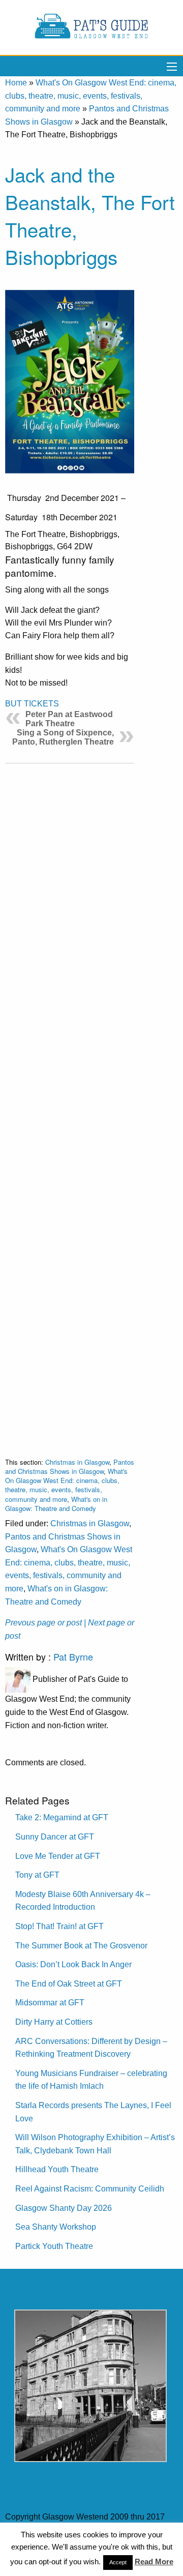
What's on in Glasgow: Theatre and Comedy (56, 1504)
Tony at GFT (37, 1875)
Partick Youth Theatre (54, 2246)
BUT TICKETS (32, 704)
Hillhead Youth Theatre (57, 2169)
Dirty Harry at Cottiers (54, 2022)
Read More (154, 2562)
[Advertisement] (70, 1102)
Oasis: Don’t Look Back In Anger (73, 1964)
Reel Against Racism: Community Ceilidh (90, 2189)
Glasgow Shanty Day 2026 (64, 2208)
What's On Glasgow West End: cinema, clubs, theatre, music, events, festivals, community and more (91, 96)
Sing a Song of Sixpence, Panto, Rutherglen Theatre (63, 737)
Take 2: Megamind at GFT (62, 1817)
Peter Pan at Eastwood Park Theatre (69, 719)
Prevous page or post (43, 1623)
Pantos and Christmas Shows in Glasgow (70, 1467)
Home (16, 83)
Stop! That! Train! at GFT (59, 1926)
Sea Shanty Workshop (56, 2227)
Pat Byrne (73, 1656)
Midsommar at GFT (50, 2003)
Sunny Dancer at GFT (55, 1837)
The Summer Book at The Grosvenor (81, 1946)
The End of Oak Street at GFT (69, 1984)
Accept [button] (118, 2562)
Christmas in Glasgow (77, 1462)
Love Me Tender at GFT (58, 1856)
